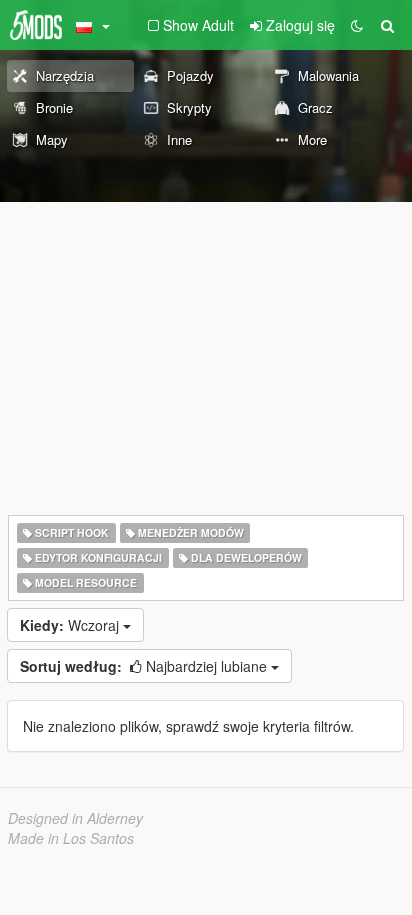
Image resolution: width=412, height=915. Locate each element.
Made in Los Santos (71, 838)
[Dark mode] (357, 25)
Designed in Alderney (75, 818)
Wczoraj (71, 625)
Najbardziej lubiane (145, 666)
